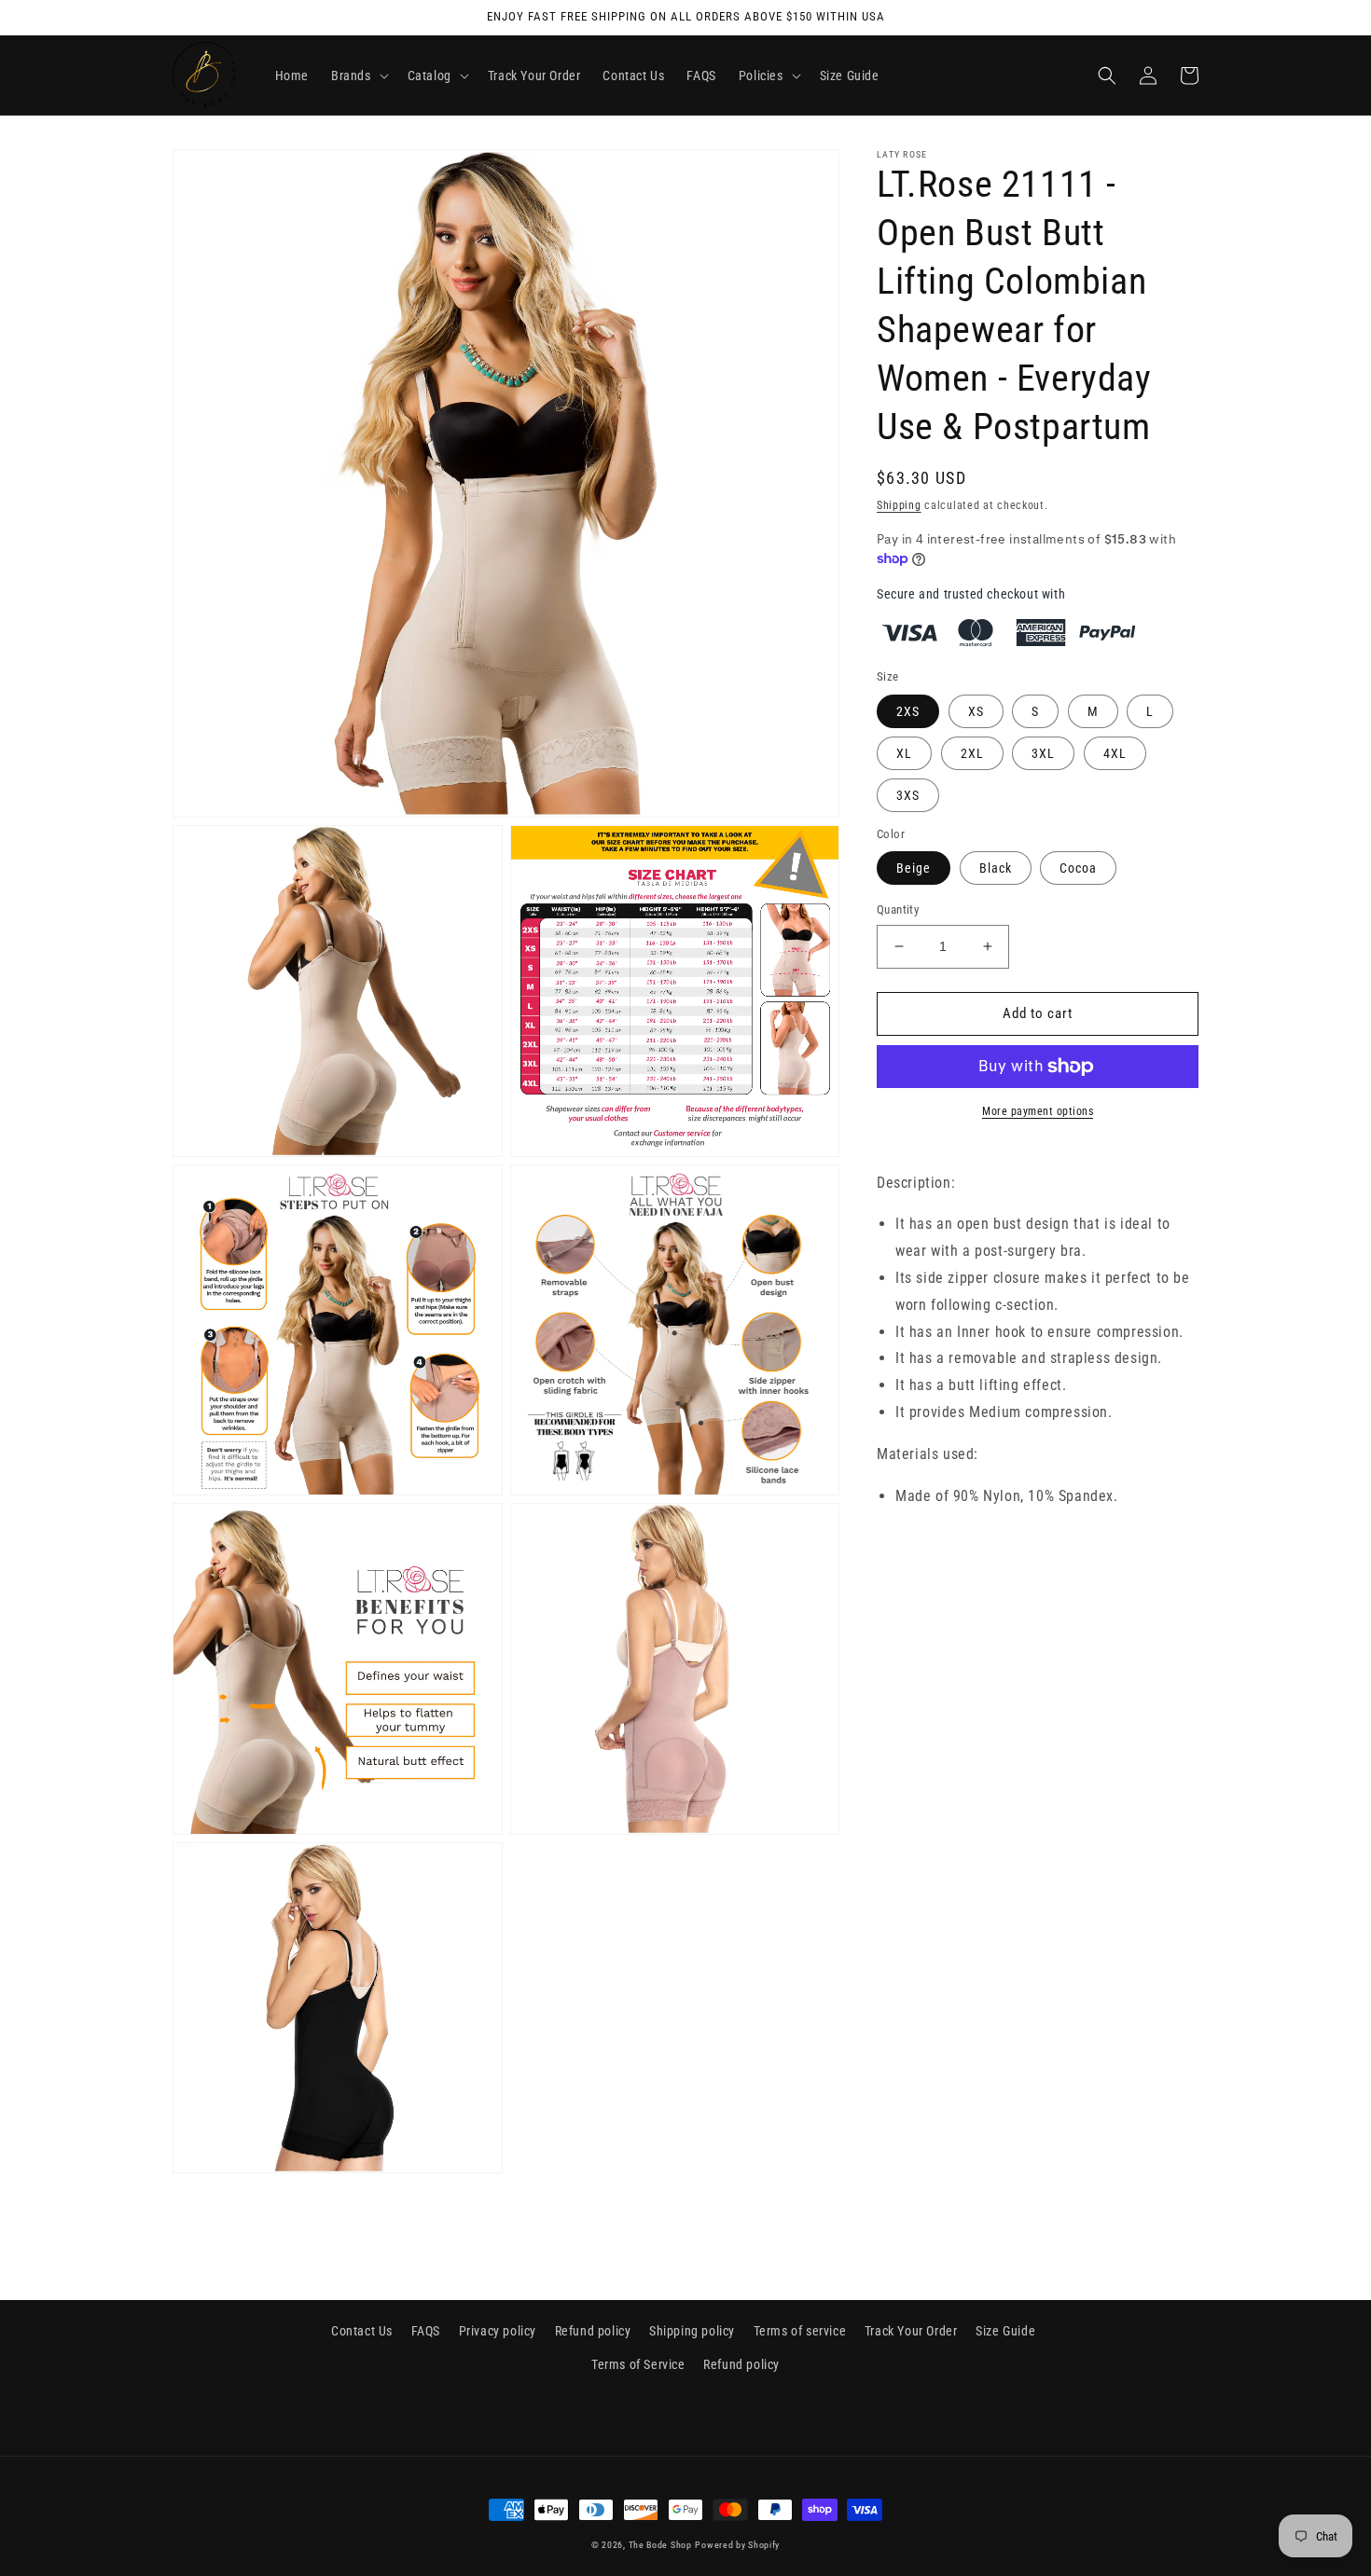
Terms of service (800, 2331)
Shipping (899, 505)
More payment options (1038, 1111)
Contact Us (362, 2331)
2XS (908, 711)
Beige (914, 868)
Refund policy (593, 2331)
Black (996, 868)
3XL (1043, 753)
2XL (972, 753)
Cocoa (1078, 868)
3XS (908, 795)
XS (976, 711)
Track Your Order (911, 2331)
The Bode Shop (660, 2545)
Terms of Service (638, 2364)
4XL (1115, 753)
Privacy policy (498, 2331)
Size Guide (1005, 2331)
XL (904, 753)
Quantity (898, 909)
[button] (358, 76)
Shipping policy (692, 2331)
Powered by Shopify (737, 2545)
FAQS (426, 2331)
